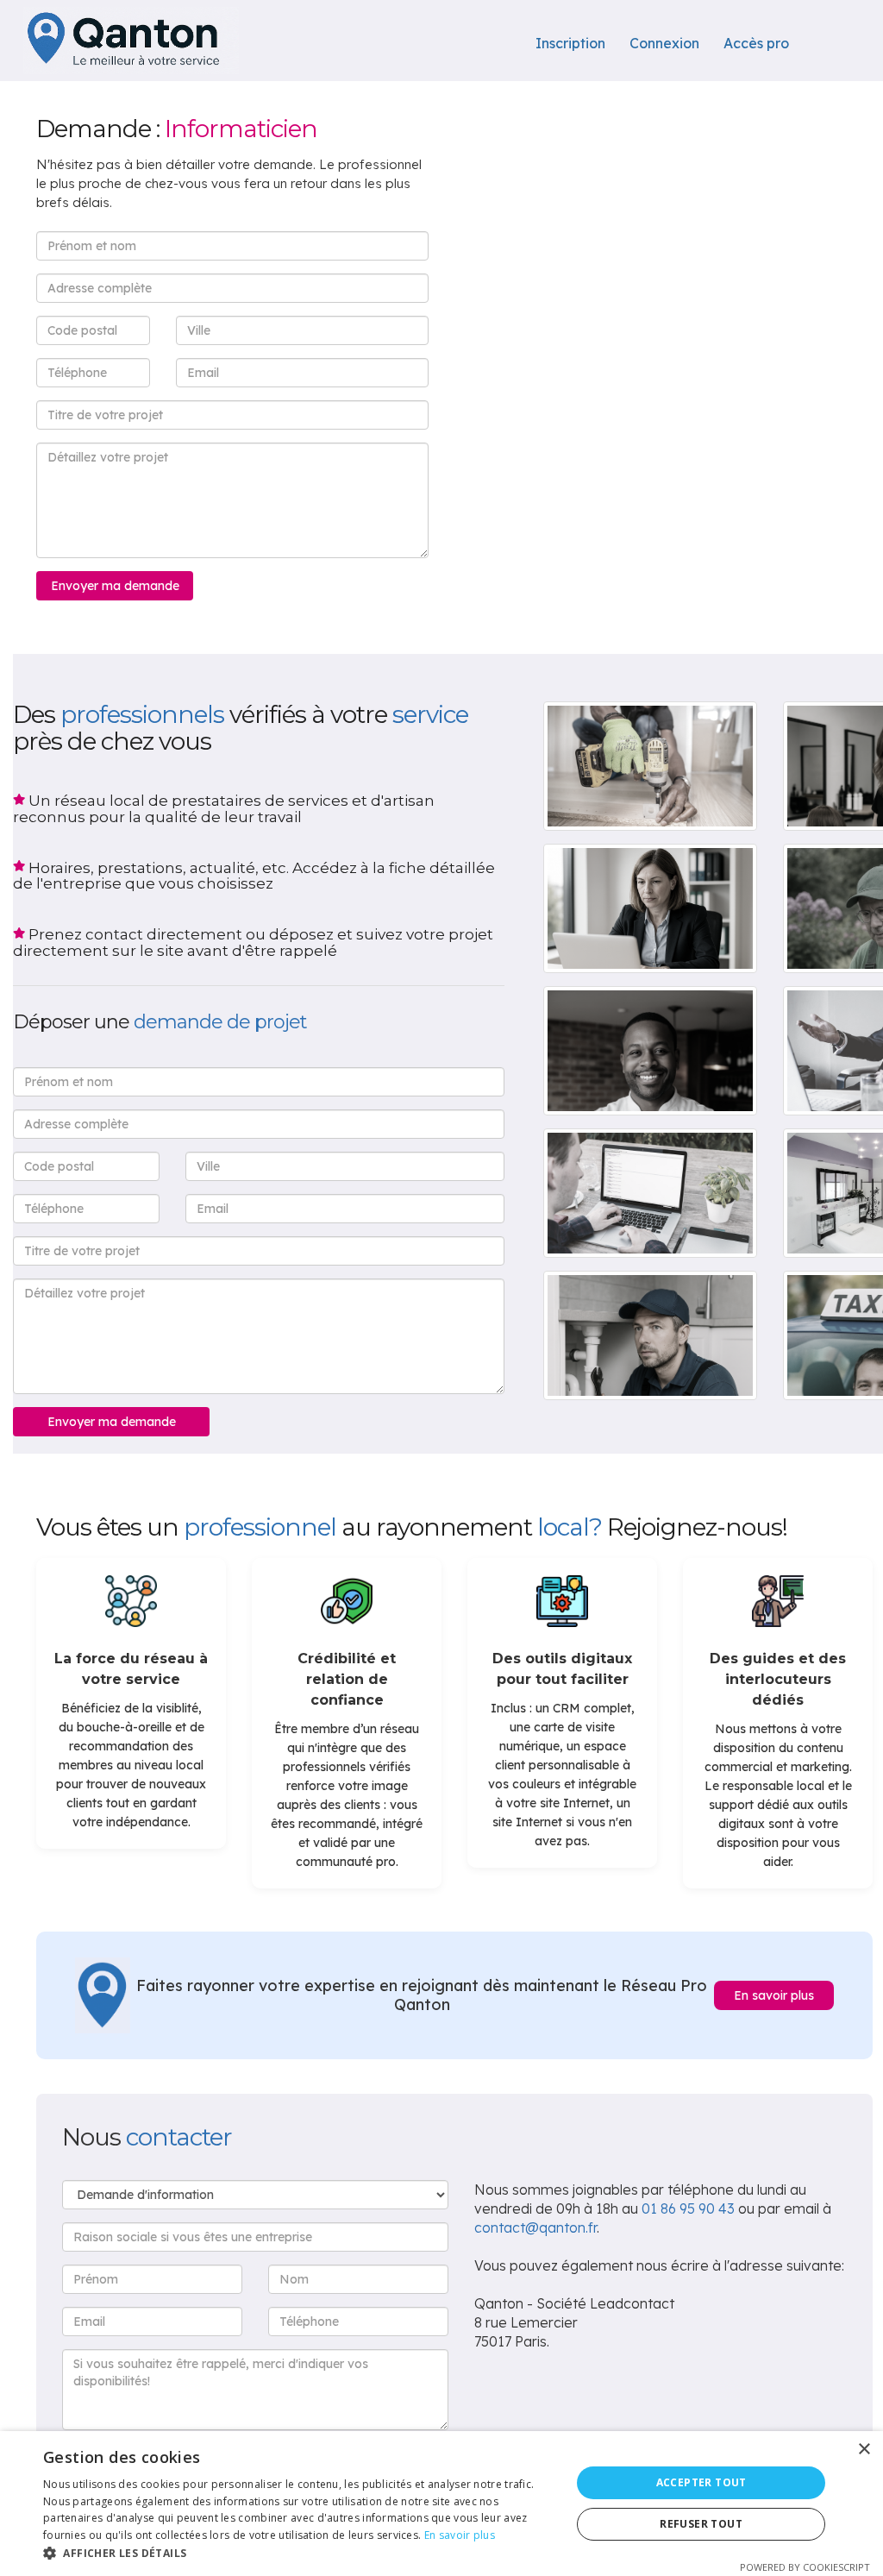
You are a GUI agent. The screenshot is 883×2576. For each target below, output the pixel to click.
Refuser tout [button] (701, 2524)
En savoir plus (774, 1995)
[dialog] (441, 2504)
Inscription (570, 43)
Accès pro (756, 43)
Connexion (664, 43)
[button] (299, 2554)
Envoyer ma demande (115, 586)
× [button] (864, 2450)
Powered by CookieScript (805, 2567)
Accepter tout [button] (701, 2482)
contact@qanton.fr (535, 2227)
